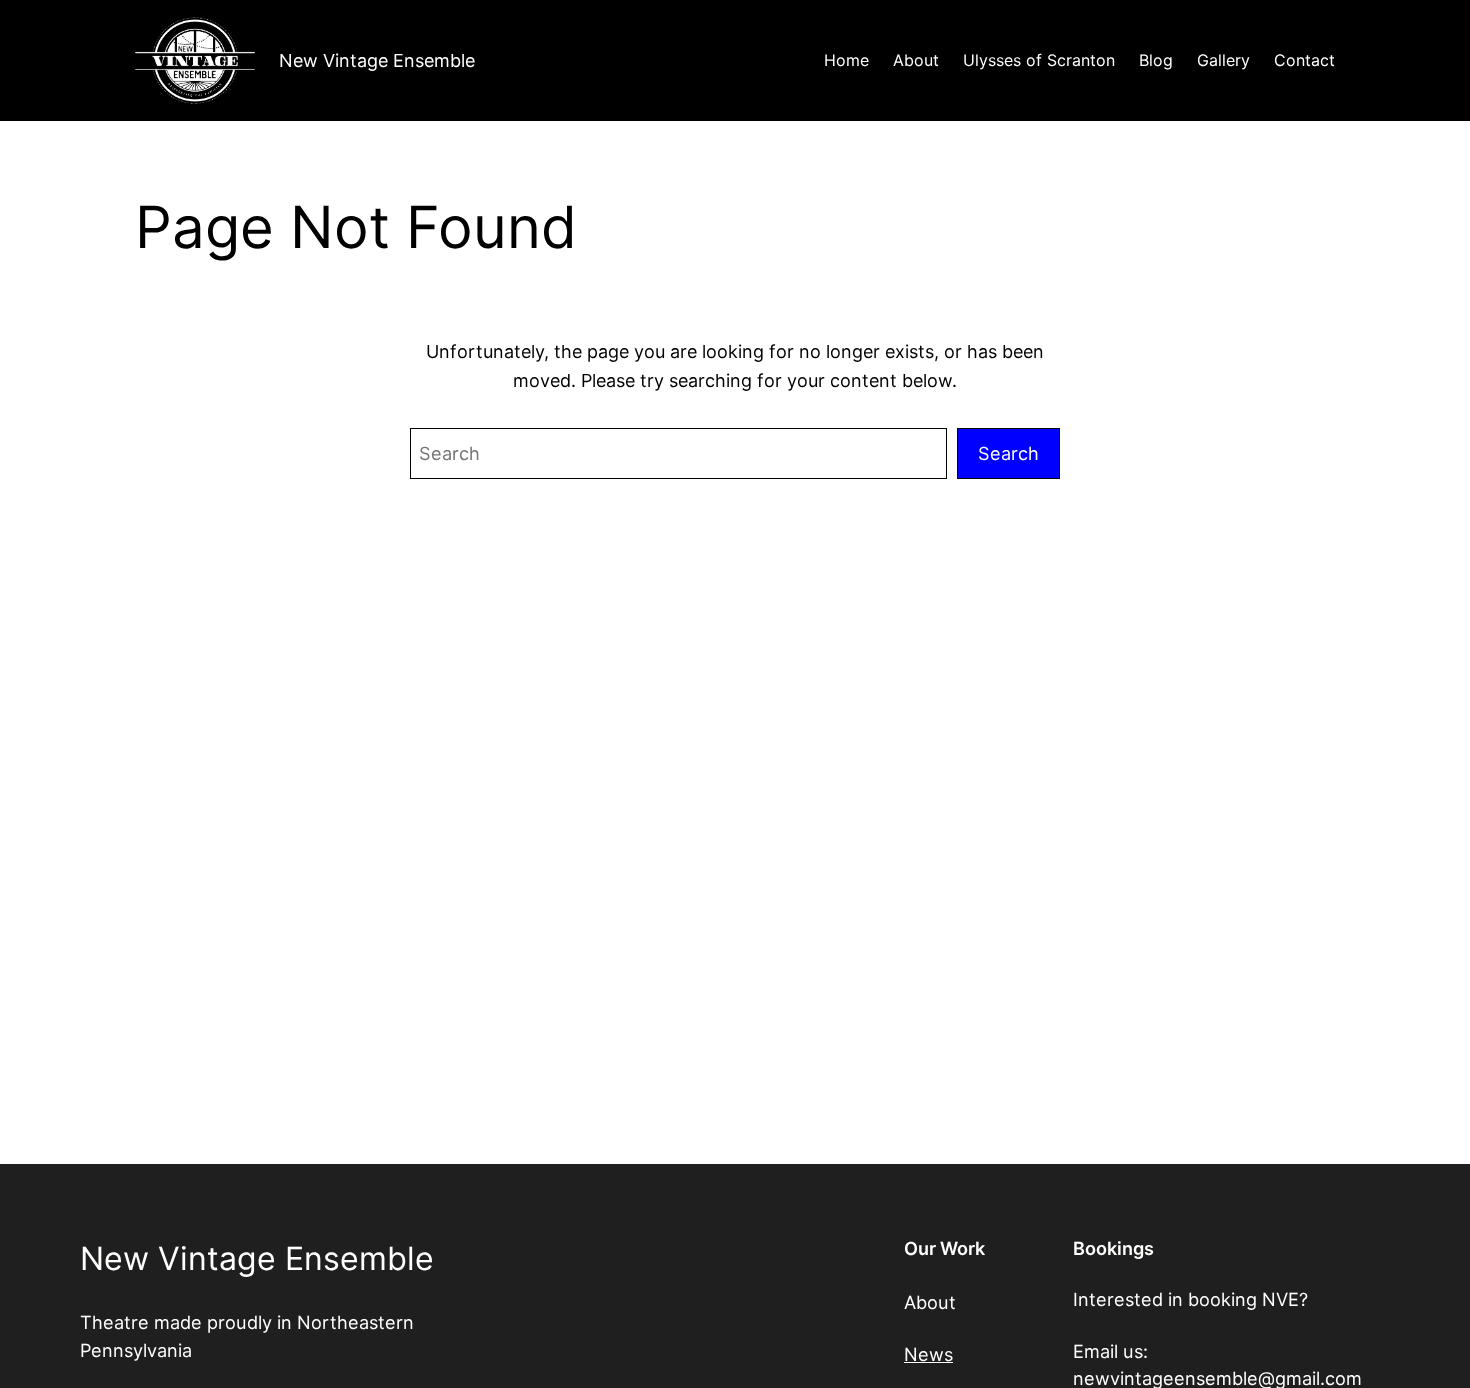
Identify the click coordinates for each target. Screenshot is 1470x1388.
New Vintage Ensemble (377, 60)
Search (1008, 453)
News (928, 1354)
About (930, 1302)
